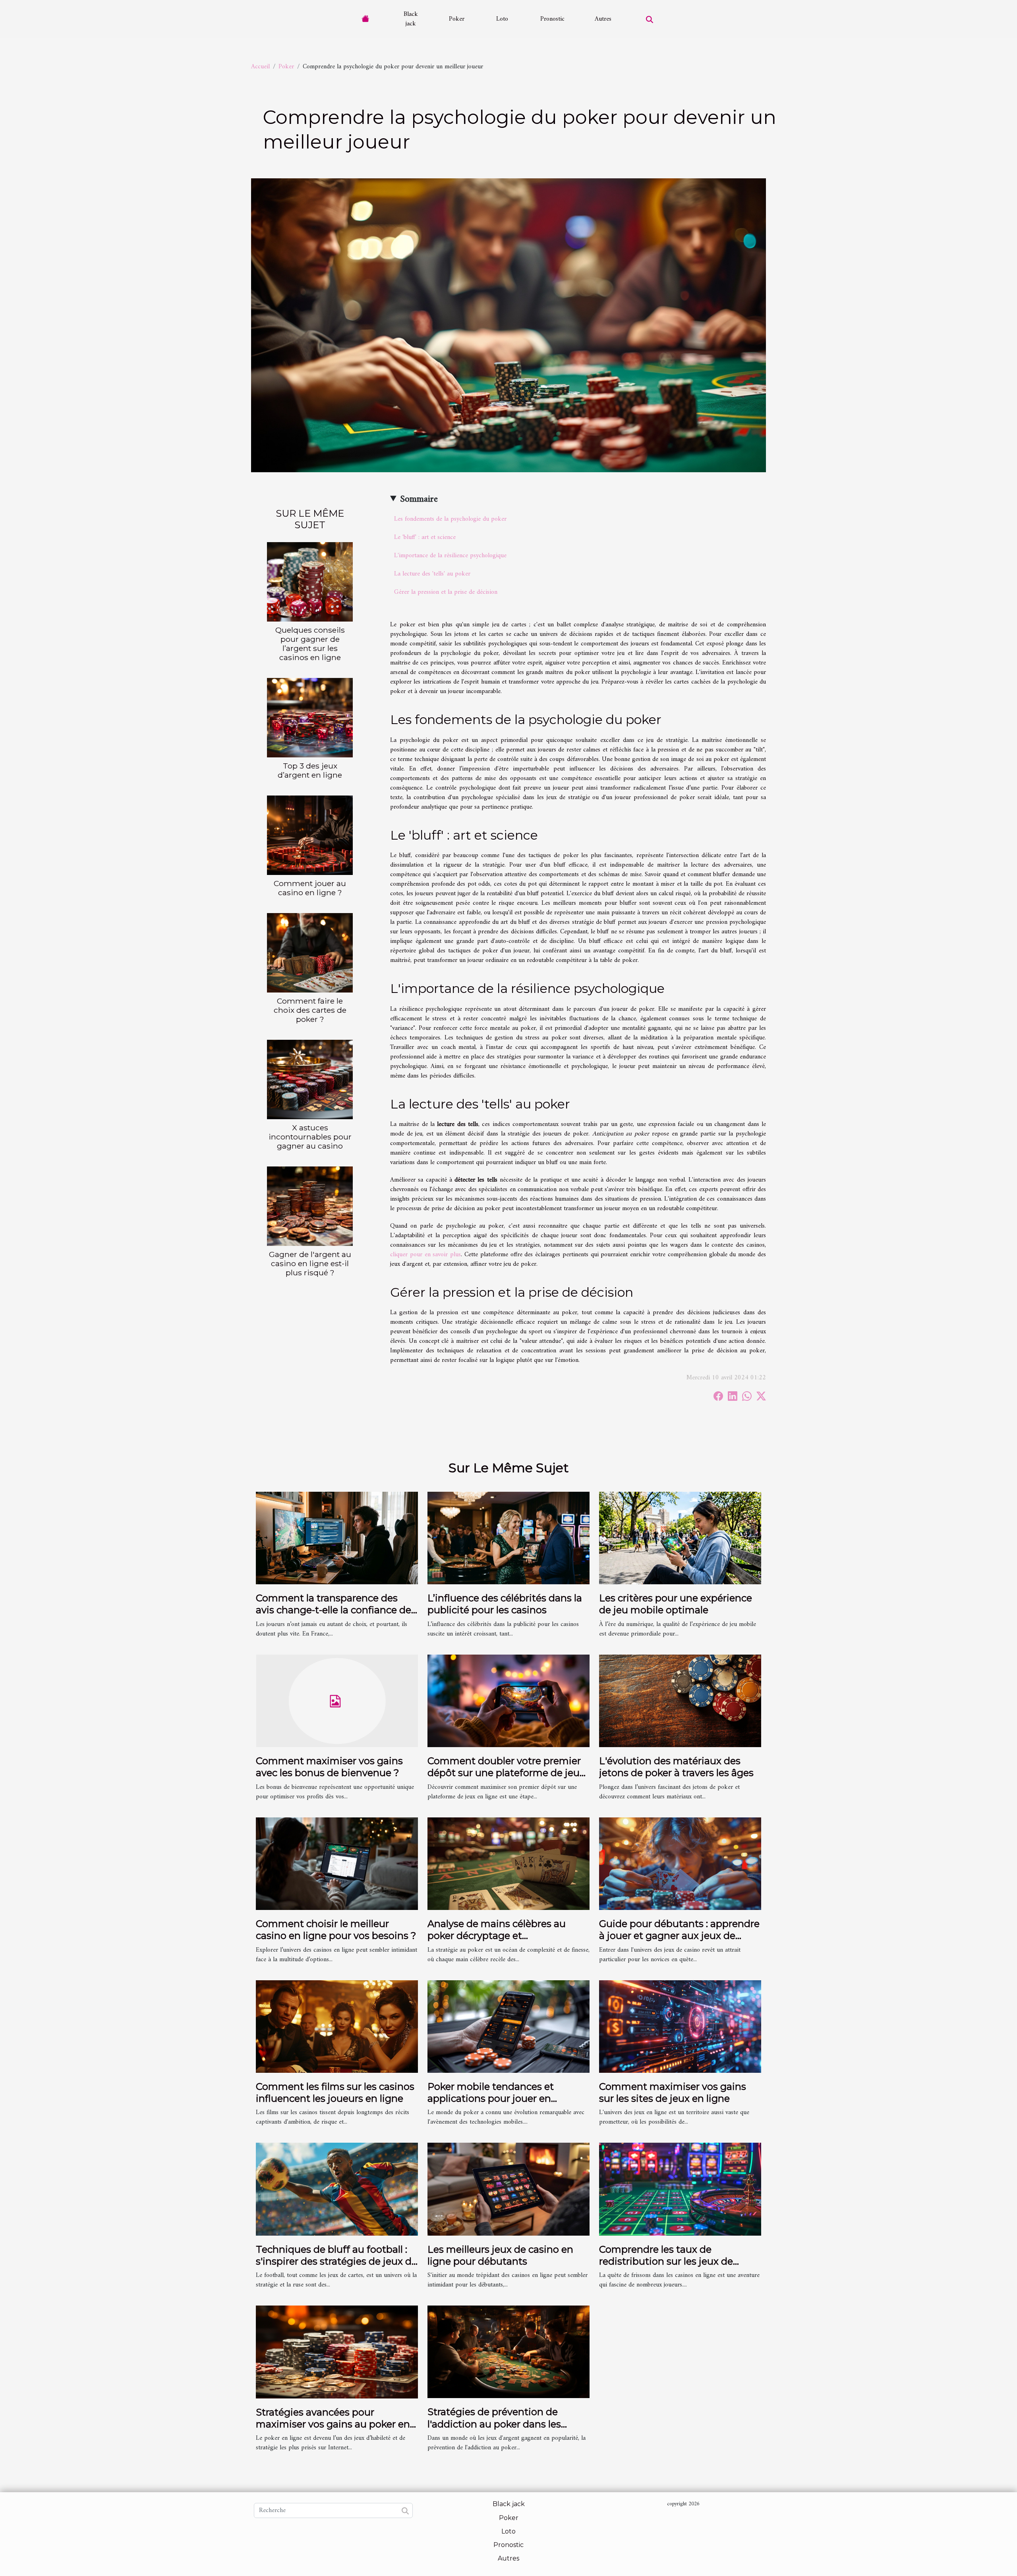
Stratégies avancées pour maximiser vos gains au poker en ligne (333, 2424)
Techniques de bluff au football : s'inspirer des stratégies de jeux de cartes (336, 2261)
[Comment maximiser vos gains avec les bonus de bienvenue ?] (337, 1701)
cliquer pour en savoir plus (425, 1255)
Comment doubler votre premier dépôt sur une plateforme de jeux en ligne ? (506, 1773)
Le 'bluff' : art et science (425, 537)
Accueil (260, 67)
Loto (502, 19)
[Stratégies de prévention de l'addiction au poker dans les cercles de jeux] (508, 2352)
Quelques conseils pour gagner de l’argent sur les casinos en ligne (310, 644)
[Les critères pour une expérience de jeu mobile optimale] (680, 1538)
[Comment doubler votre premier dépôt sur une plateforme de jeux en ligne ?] (508, 1701)
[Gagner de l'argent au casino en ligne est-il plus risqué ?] (310, 1206)
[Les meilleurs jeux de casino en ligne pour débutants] (508, 2189)
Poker (457, 19)
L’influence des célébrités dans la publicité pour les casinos (505, 1604)
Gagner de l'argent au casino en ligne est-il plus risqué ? (310, 1263)
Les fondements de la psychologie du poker (450, 519)
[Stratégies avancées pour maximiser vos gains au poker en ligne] (337, 2352)
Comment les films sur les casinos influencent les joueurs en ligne (335, 2092)
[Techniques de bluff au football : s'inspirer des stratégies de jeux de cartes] (337, 2189)
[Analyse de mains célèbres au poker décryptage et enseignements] (508, 1863)
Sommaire (419, 499)
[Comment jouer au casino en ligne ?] (310, 835)
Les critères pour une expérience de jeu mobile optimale (676, 1604)
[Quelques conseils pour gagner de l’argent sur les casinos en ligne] (310, 581)
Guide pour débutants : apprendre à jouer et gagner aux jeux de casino (679, 1936)
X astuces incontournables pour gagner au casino (310, 1137)
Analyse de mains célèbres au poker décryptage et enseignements (497, 1936)
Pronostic (552, 19)
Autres (603, 19)
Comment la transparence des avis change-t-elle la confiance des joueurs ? (336, 1610)
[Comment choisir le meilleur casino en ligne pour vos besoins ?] (337, 1863)
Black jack (411, 19)
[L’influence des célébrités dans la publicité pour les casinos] (508, 1538)
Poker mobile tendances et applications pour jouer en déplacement (491, 2099)
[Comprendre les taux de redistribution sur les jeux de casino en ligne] (680, 2189)
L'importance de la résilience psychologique (450, 556)
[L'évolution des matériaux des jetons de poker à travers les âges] (680, 1701)
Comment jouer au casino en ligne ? (310, 888)
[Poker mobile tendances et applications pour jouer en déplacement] (508, 2026)
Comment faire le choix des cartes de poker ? (310, 1010)
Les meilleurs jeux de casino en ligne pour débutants (500, 2255)
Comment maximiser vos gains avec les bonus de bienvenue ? (329, 1767)
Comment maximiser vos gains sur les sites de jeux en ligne (673, 2092)
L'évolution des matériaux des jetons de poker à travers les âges (676, 1767)
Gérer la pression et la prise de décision (446, 592)
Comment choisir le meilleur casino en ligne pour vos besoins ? (336, 1930)
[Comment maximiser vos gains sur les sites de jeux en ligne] (680, 2026)
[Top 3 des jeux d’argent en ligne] (310, 718)
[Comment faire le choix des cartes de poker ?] (310, 953)
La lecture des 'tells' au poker (432, 574)
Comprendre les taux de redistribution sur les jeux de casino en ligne (666, 2261)
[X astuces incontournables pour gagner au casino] (310, 1079)
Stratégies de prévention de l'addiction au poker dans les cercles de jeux (494, 2424)
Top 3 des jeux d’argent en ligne (310, 770)
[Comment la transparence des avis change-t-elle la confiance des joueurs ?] (337, 1538)
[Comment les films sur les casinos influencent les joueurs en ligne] (337, 2026)
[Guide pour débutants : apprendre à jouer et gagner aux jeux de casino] (680, 1863)
